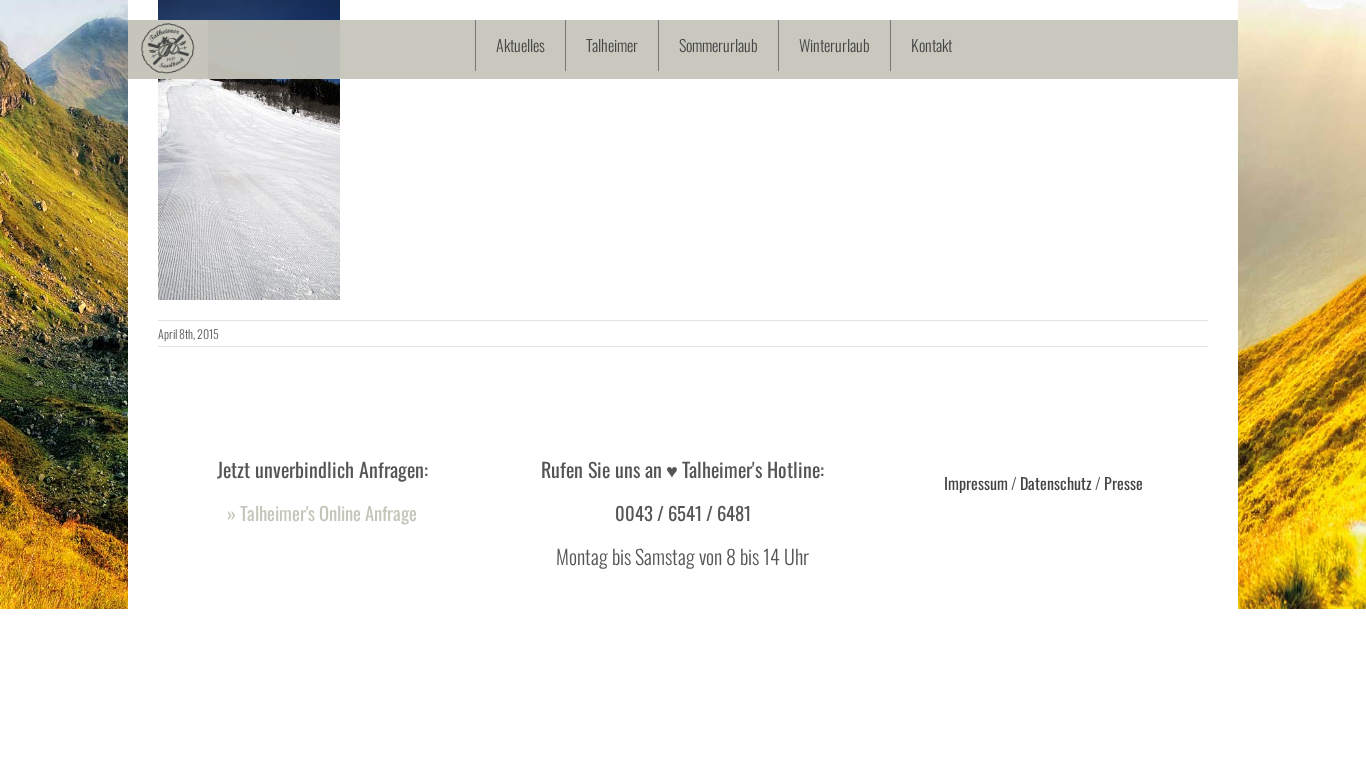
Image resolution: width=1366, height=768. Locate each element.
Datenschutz (1056, 483)
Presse (1123, 483)
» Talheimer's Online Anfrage (322, 512)
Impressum (976, 483)
